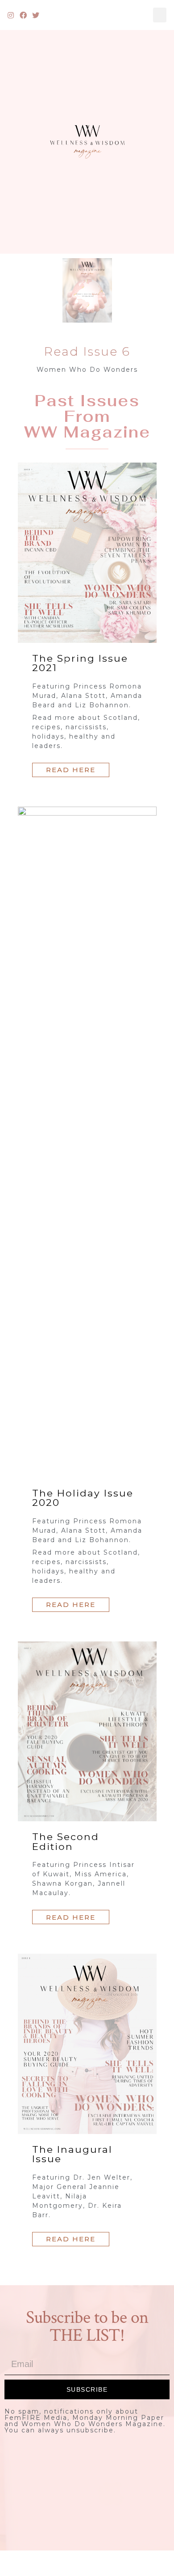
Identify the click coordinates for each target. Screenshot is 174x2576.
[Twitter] (36, 15)
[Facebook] (24, 15)
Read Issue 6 (87, 351)
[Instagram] (11, 15)
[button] (160, 15)
